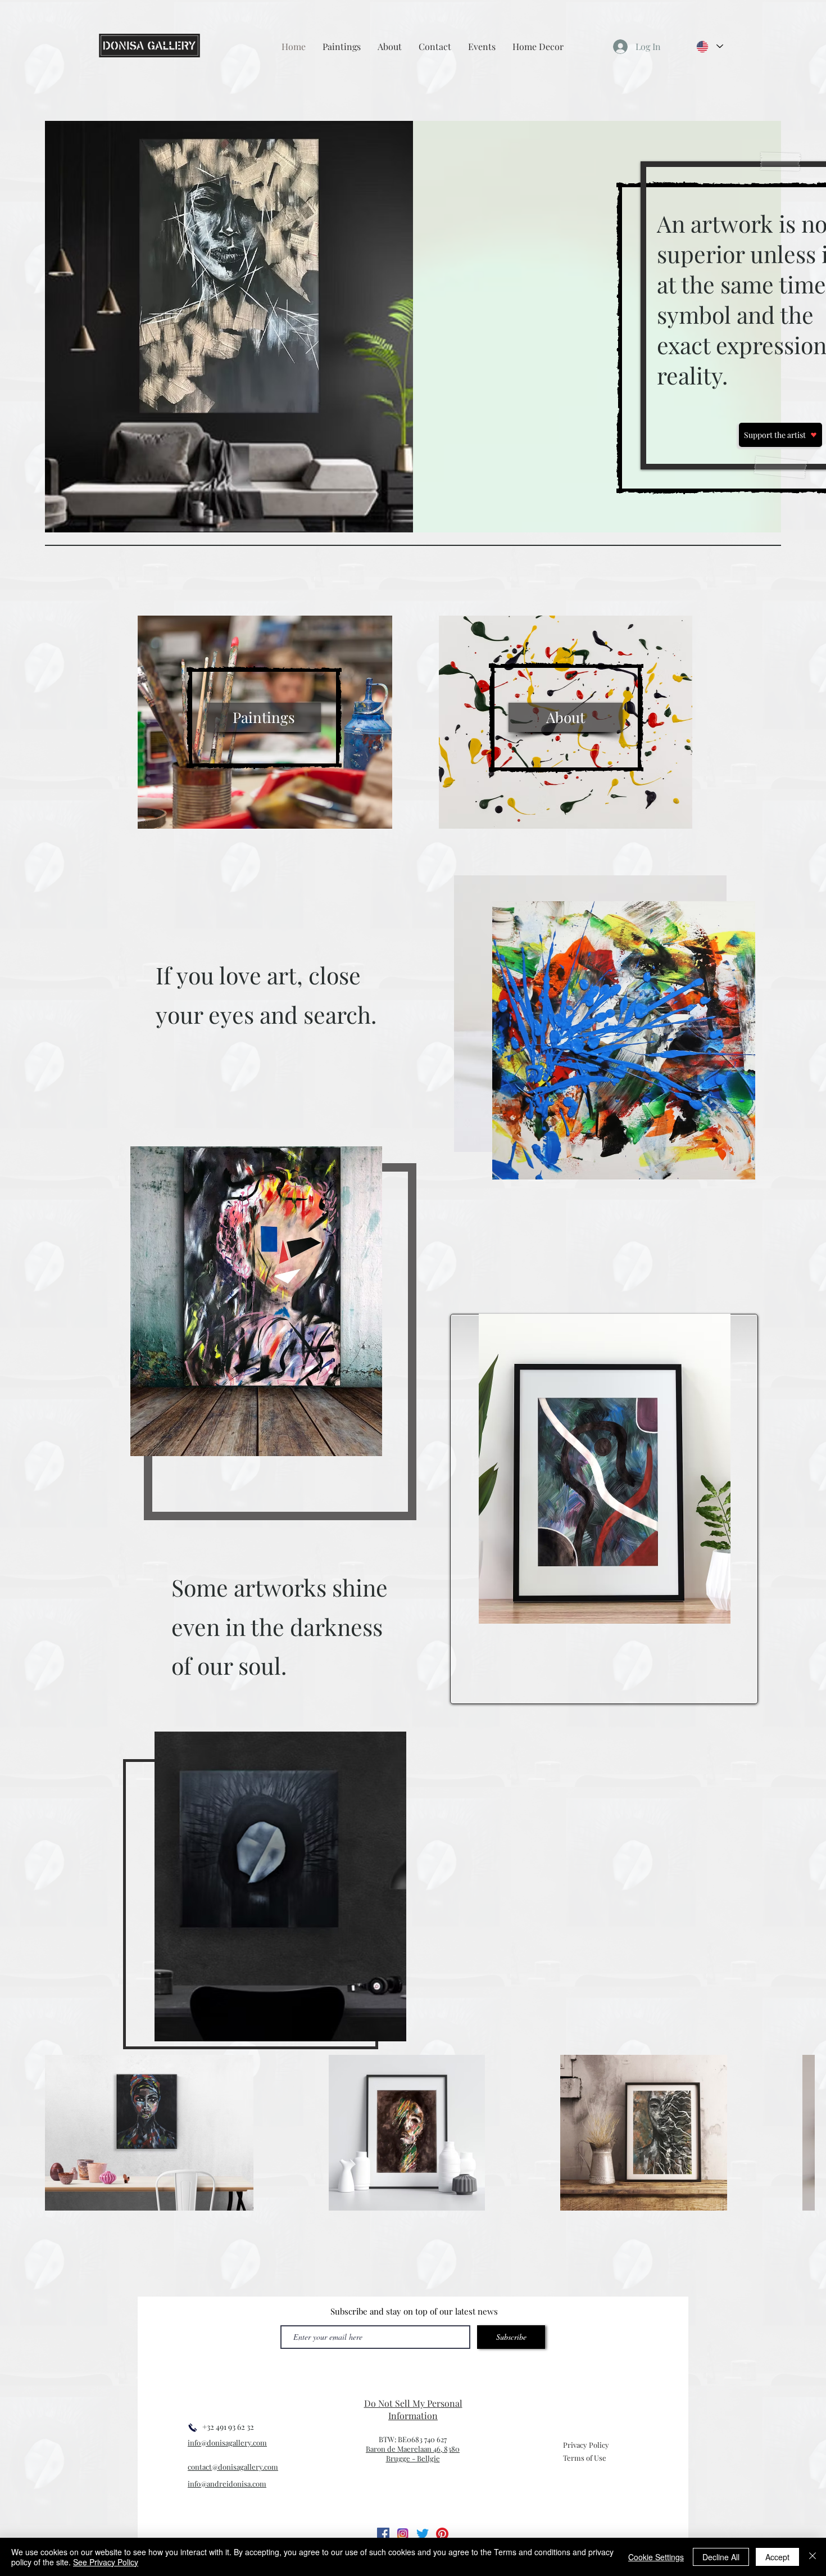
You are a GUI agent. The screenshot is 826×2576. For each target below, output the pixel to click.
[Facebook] (383, 2534)
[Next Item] (795, 2133)
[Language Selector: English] (709, 46)
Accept (777, 2557)
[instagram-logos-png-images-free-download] (403, 2534)
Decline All (721, 2557)
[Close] (813, 2557)
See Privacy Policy (106, 2562)
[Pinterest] (442, 2534)
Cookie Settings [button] (656, 2557)
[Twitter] (423, 2534)
